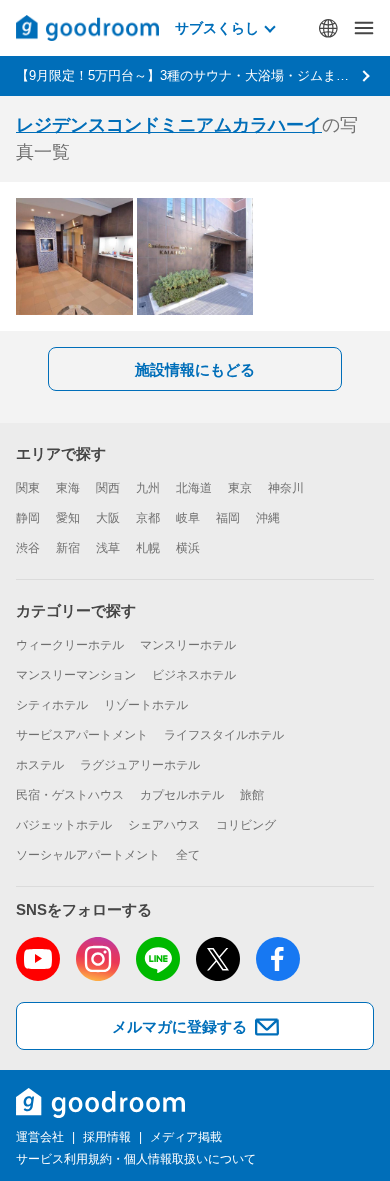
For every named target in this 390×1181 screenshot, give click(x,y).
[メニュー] (364, 28)
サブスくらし (217, 28)
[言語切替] (328, 28)
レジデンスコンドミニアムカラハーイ (169, 125)
